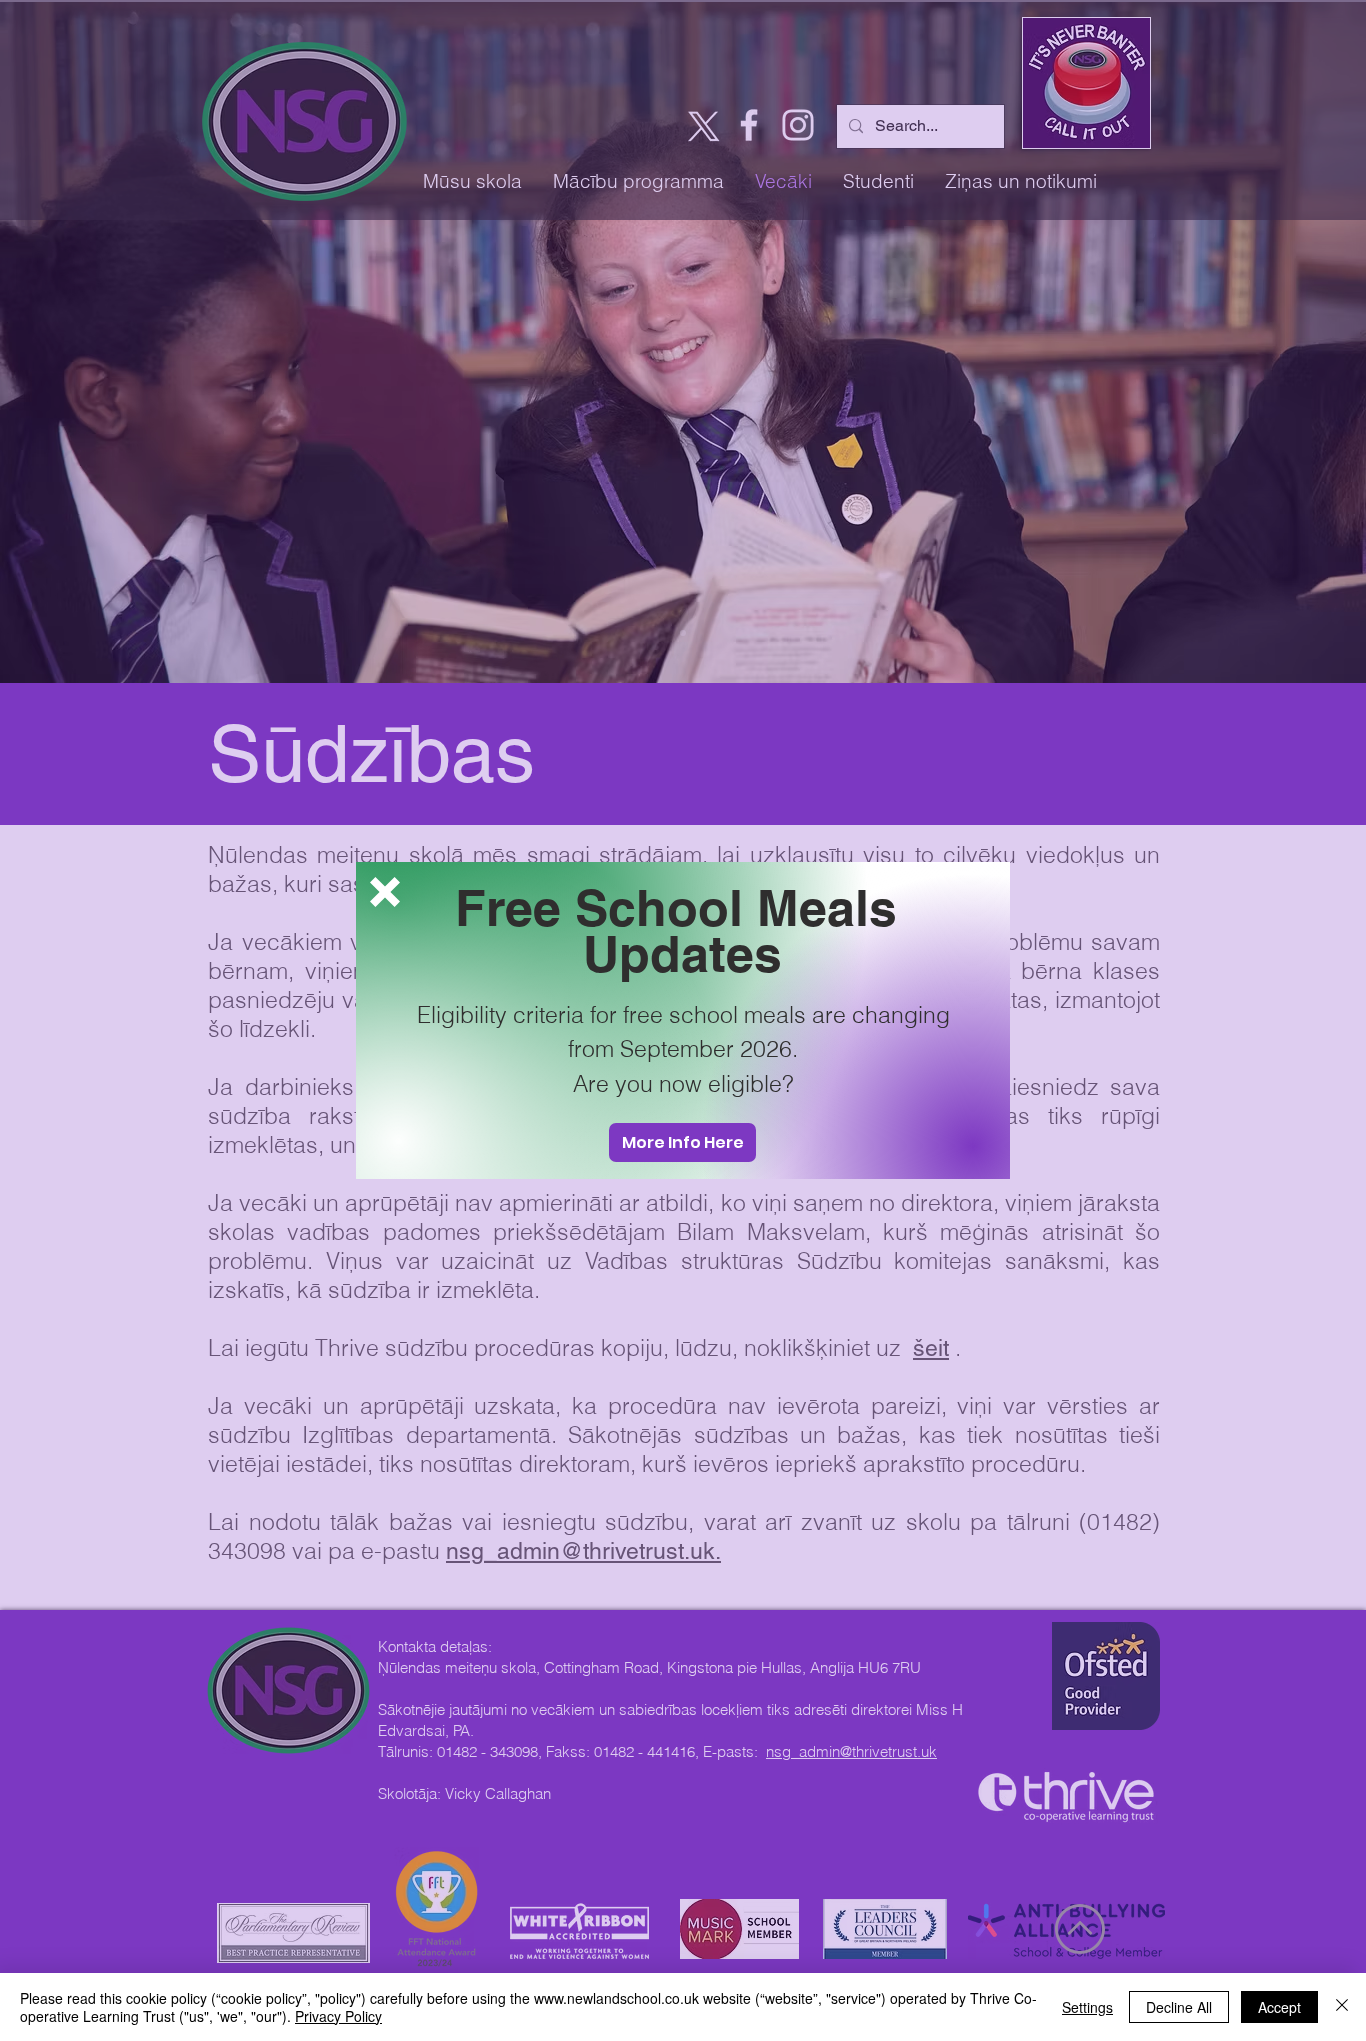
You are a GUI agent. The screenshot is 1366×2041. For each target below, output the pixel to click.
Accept (1279, 2007)
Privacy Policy (338, 2016)
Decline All (1179, 2007)
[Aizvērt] (1342, 2007)
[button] (385, 892)
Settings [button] (1087, 2007)
